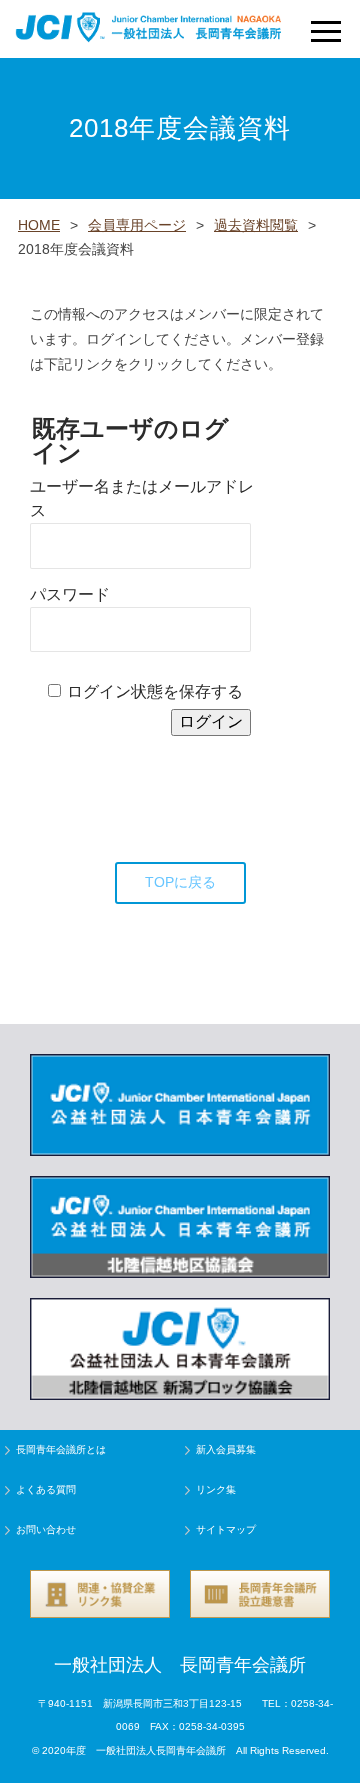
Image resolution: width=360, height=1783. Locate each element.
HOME (39, 225)
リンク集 (216, 1489)
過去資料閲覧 (256, 225)
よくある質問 (46, 1489)
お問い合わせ (46, 1529)
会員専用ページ (137, 225)
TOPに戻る (180, 882)
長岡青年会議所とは (61, 1449)
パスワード (70, 594)
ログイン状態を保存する (155, 691)
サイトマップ (226, 1529)
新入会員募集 (226, 1449)
